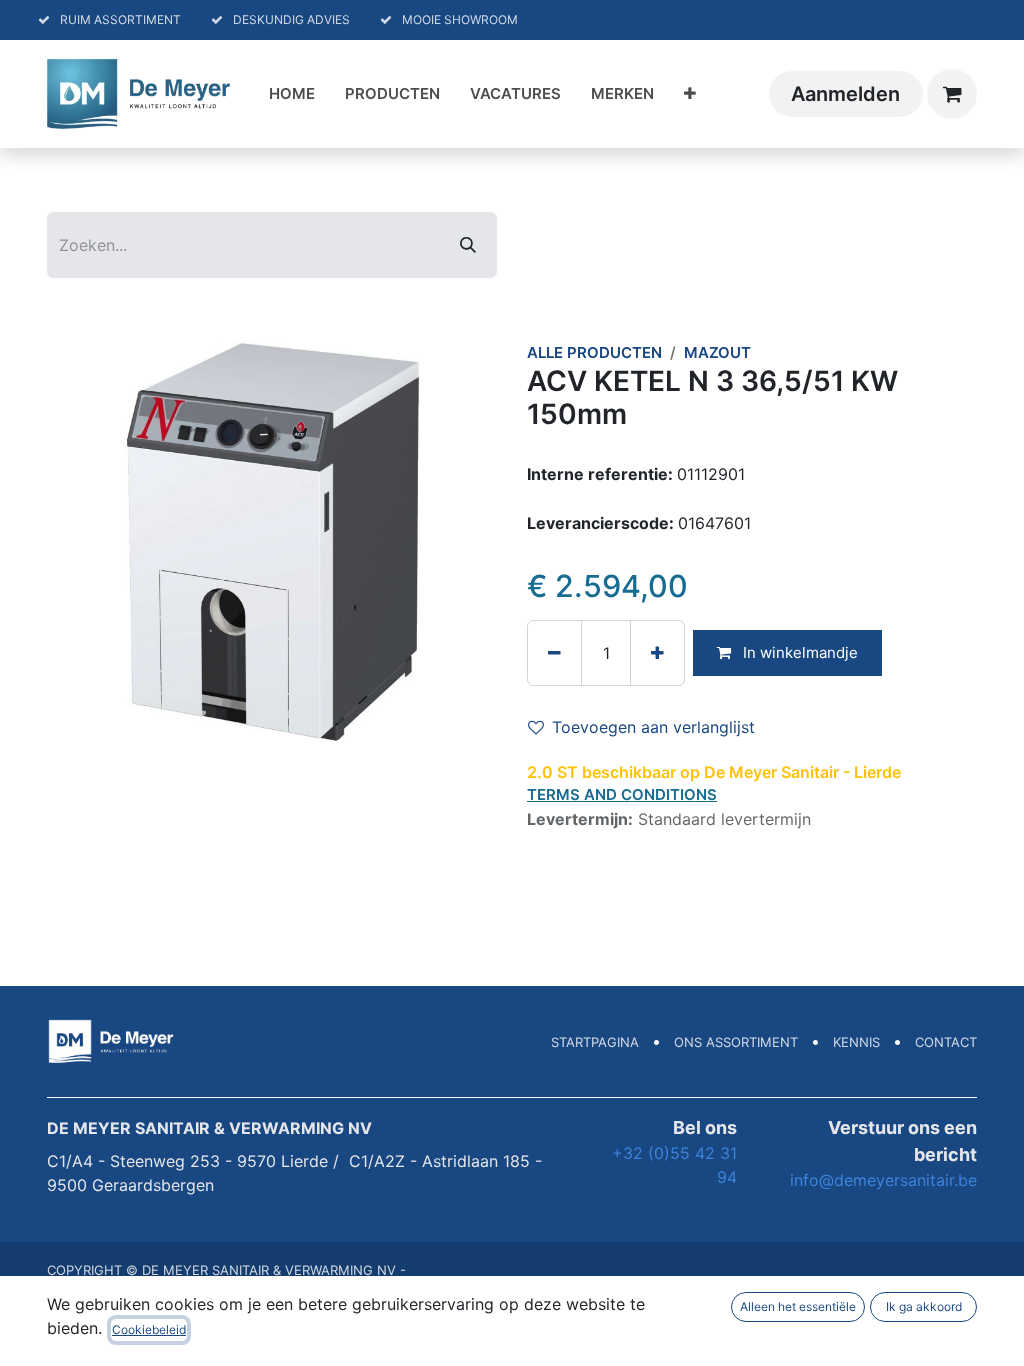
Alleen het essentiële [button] (798, 1306)
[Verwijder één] (554, 653)
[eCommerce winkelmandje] (952, 94)
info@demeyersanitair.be (883, 1180)
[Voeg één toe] (657, 653)
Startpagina (595, 1042)
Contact (946, 1042)
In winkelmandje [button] (798, 652)
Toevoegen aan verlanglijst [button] (653, 727)
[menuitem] (292, 94)
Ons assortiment (736, 1042)
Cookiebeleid (149, 1329)
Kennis (856, 1042)
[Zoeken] (468, 245)
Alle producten (594, 352)
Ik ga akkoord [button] (924, 1306)
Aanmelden (845, 94)
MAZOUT (717, 352)
